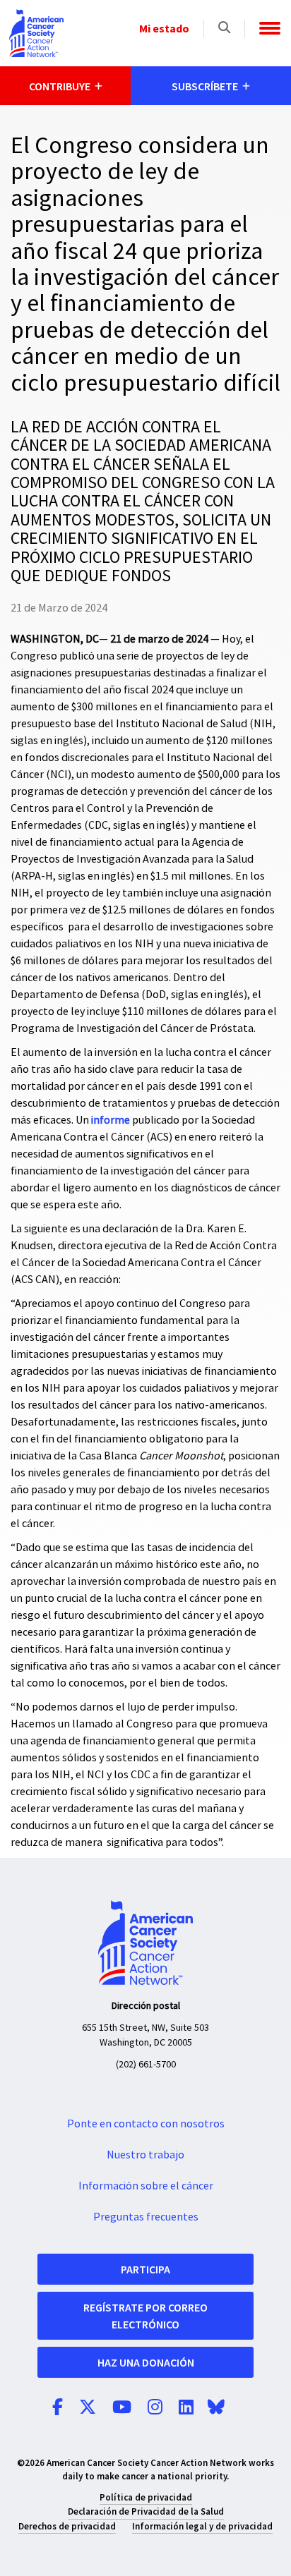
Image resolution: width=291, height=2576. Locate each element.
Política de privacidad (146, 2497)
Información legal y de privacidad (202, 2526)
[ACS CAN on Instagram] (155, 2408)
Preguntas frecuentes (146, 2217)
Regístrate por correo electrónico (145, 2316)
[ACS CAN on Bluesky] (216, 2408)
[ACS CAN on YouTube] (122, 2408)
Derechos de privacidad (67, 2526)
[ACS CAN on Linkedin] (186, 2408)
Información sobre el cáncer (146, 2186)
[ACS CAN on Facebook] (58, 2408)
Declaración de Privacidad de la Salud (146, 2511)
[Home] (36, 33)
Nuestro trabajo (145, 2155)
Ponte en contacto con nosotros (146, 2124)
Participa (145, 2269)
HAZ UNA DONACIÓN (146, 2362)
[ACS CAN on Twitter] (88, 2408)
